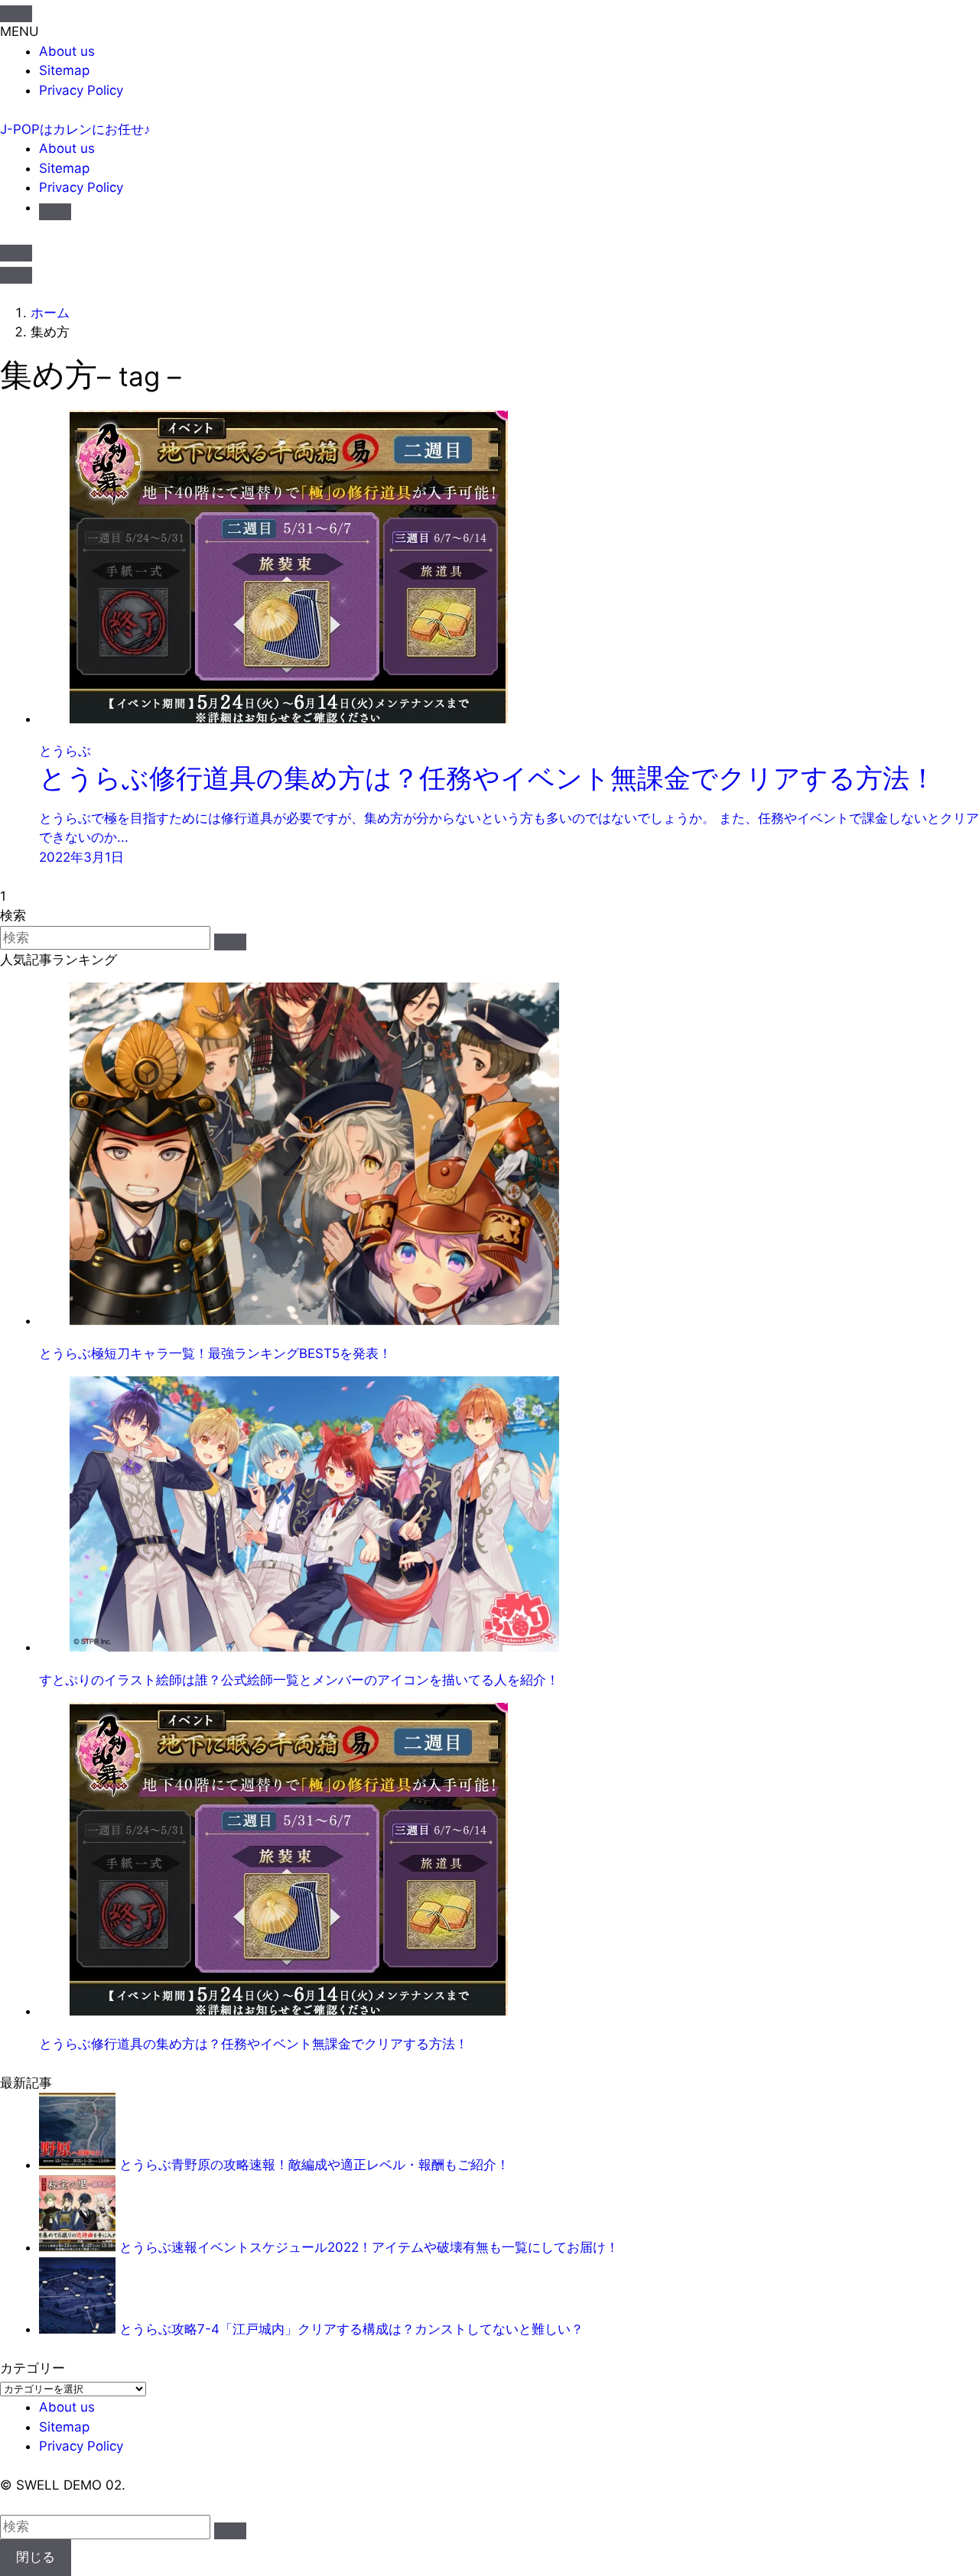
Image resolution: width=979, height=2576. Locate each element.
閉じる (36, 2557)
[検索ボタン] (55, 212)
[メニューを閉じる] (16, 14)
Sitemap (64, 70)
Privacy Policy (81, 90)
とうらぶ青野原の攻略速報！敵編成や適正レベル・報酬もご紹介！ (314, 2165)
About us (67, 51)
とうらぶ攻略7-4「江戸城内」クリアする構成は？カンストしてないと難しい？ (351, 2329)
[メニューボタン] (16, 275)
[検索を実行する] (230, 942)
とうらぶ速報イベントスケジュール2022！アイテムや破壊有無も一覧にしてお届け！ (369, 2247)
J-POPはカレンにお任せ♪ (75, 129)
